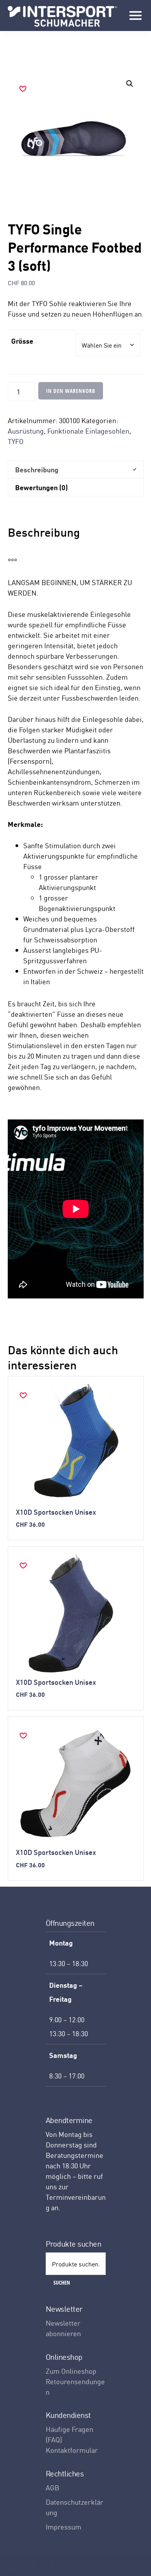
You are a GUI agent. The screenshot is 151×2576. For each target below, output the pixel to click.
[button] (130, 84)
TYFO (16, 441)
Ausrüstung (26, 431)
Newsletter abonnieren (63, 2328)
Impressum (63, 2527)
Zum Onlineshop (71, 2371)
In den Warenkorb (71, 391)
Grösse (22, 341)
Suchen (62, 2282)
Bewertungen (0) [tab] (41, 487)
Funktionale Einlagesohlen (88, 431)
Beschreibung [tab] (37, 469)
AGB (52, 2487)
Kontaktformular (72, 2450)
